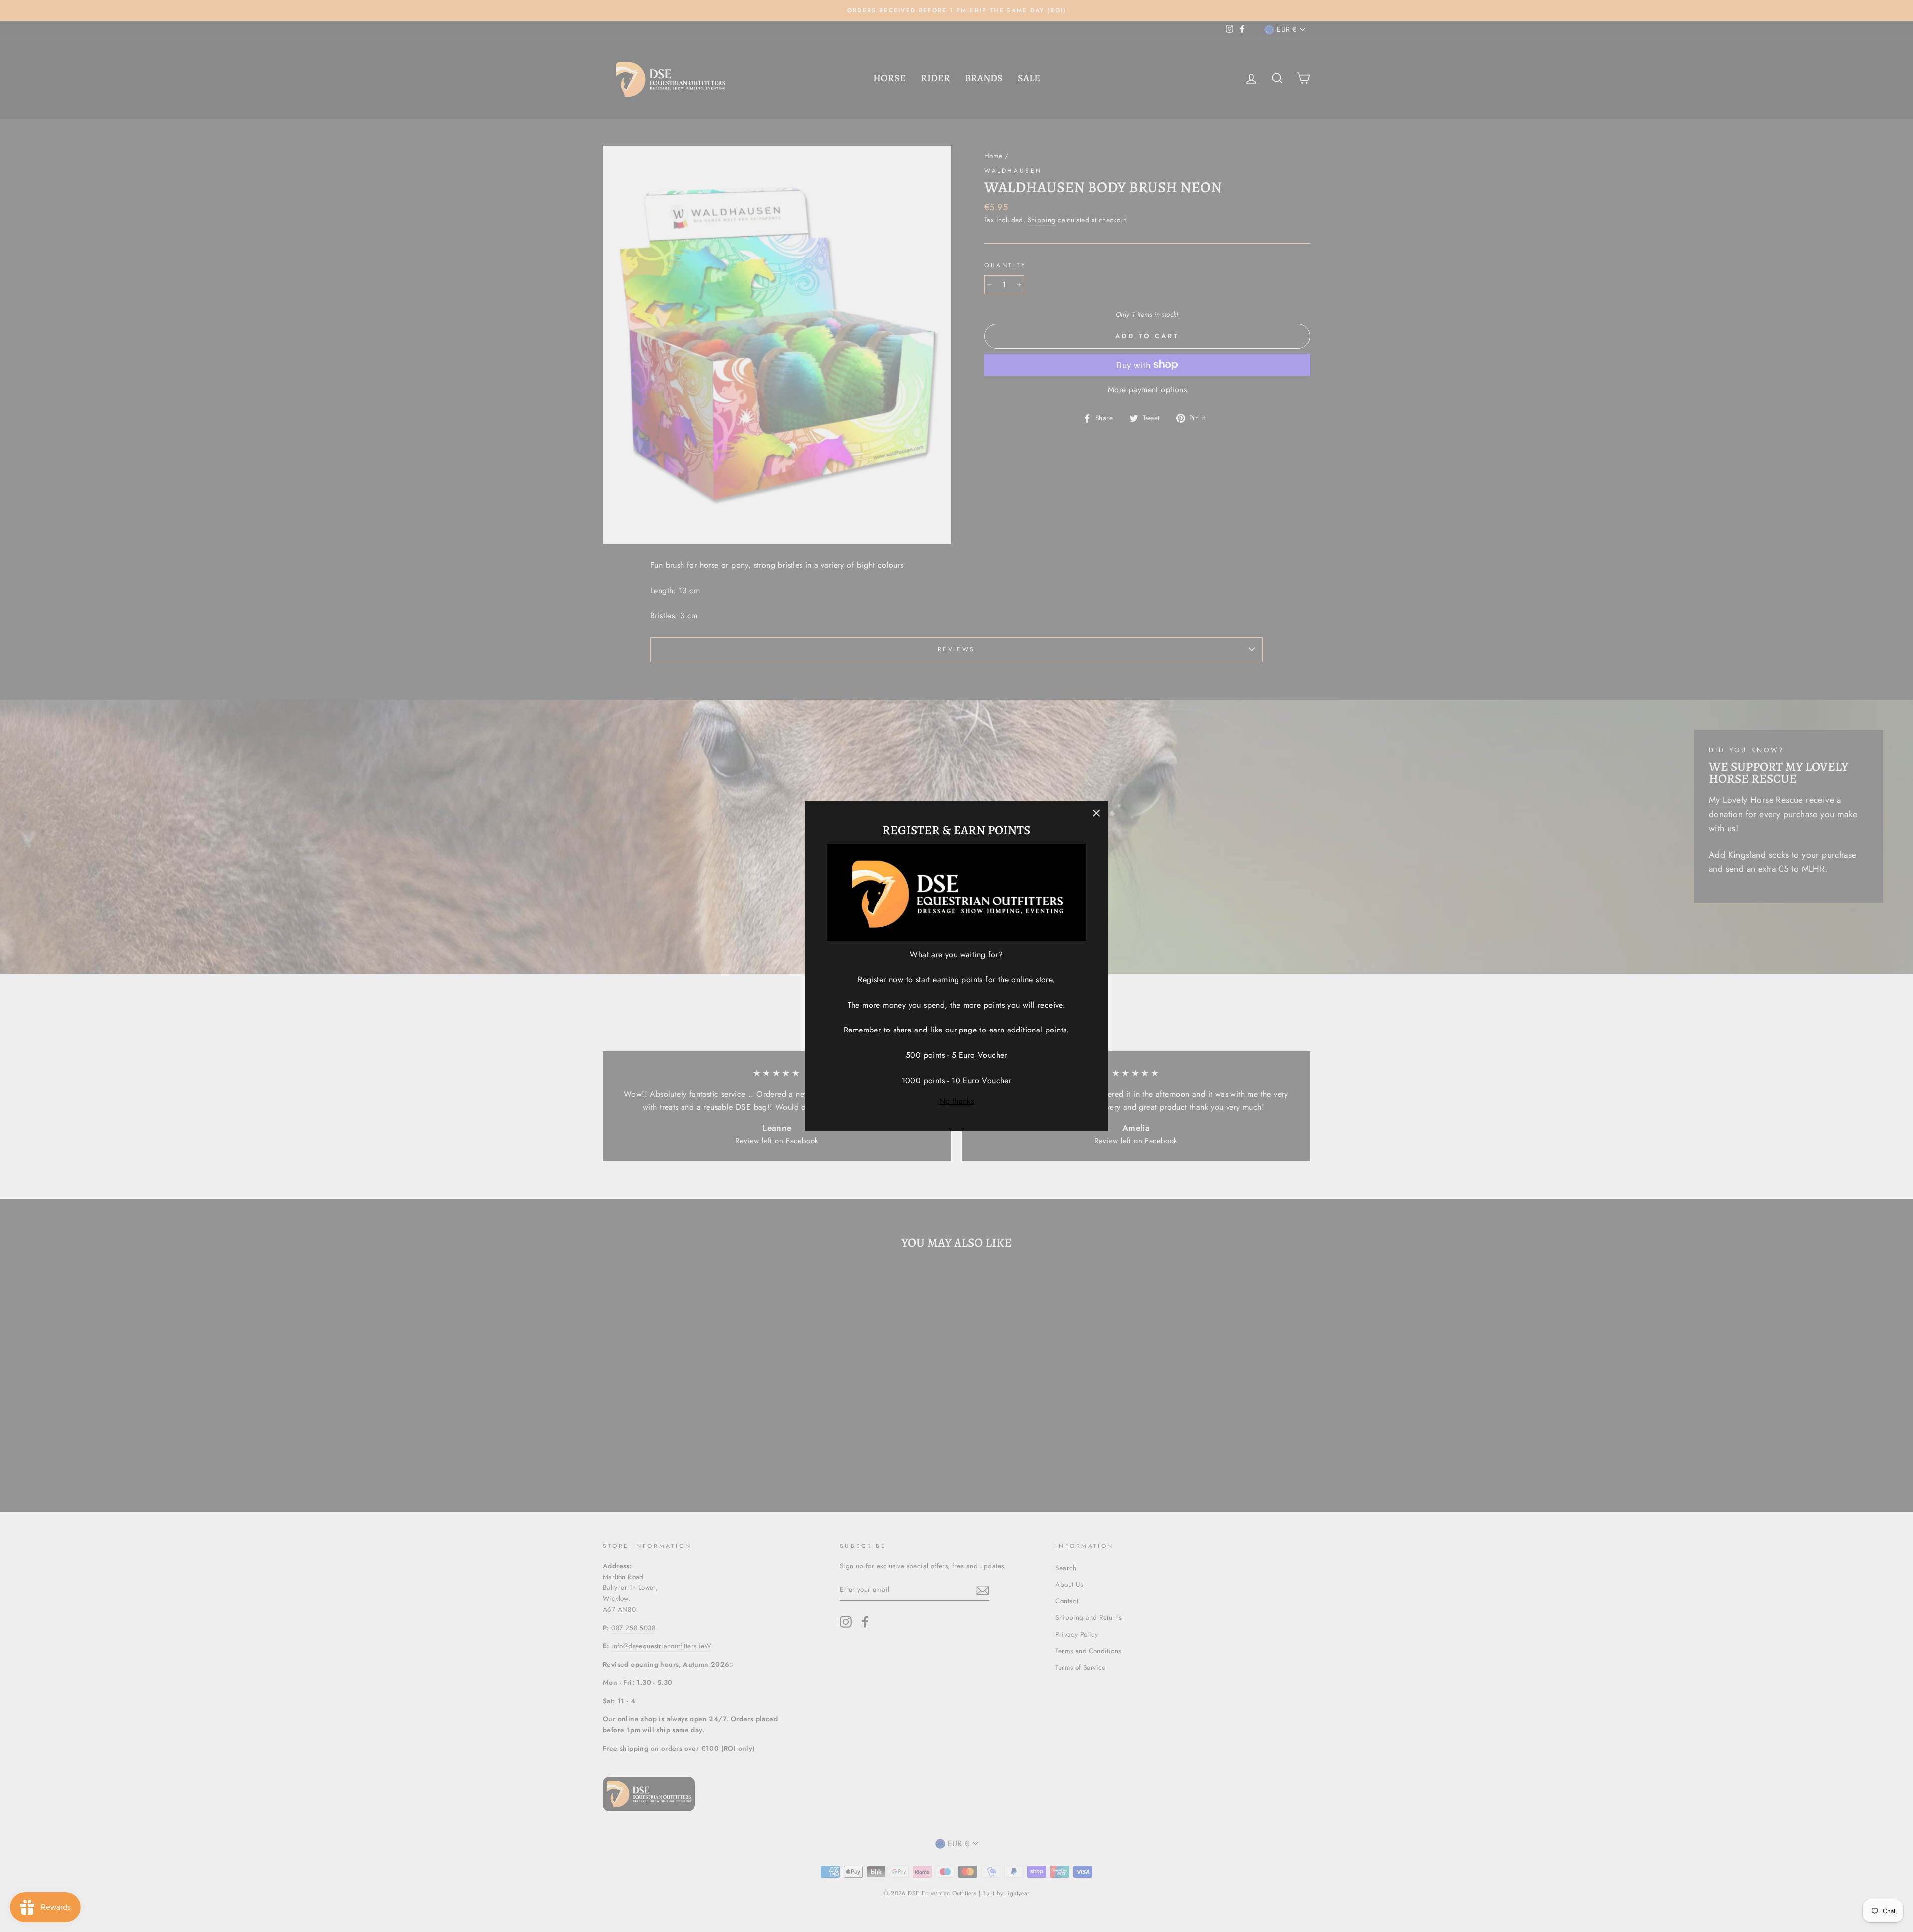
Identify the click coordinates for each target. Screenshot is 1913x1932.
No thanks (957, 1101)
